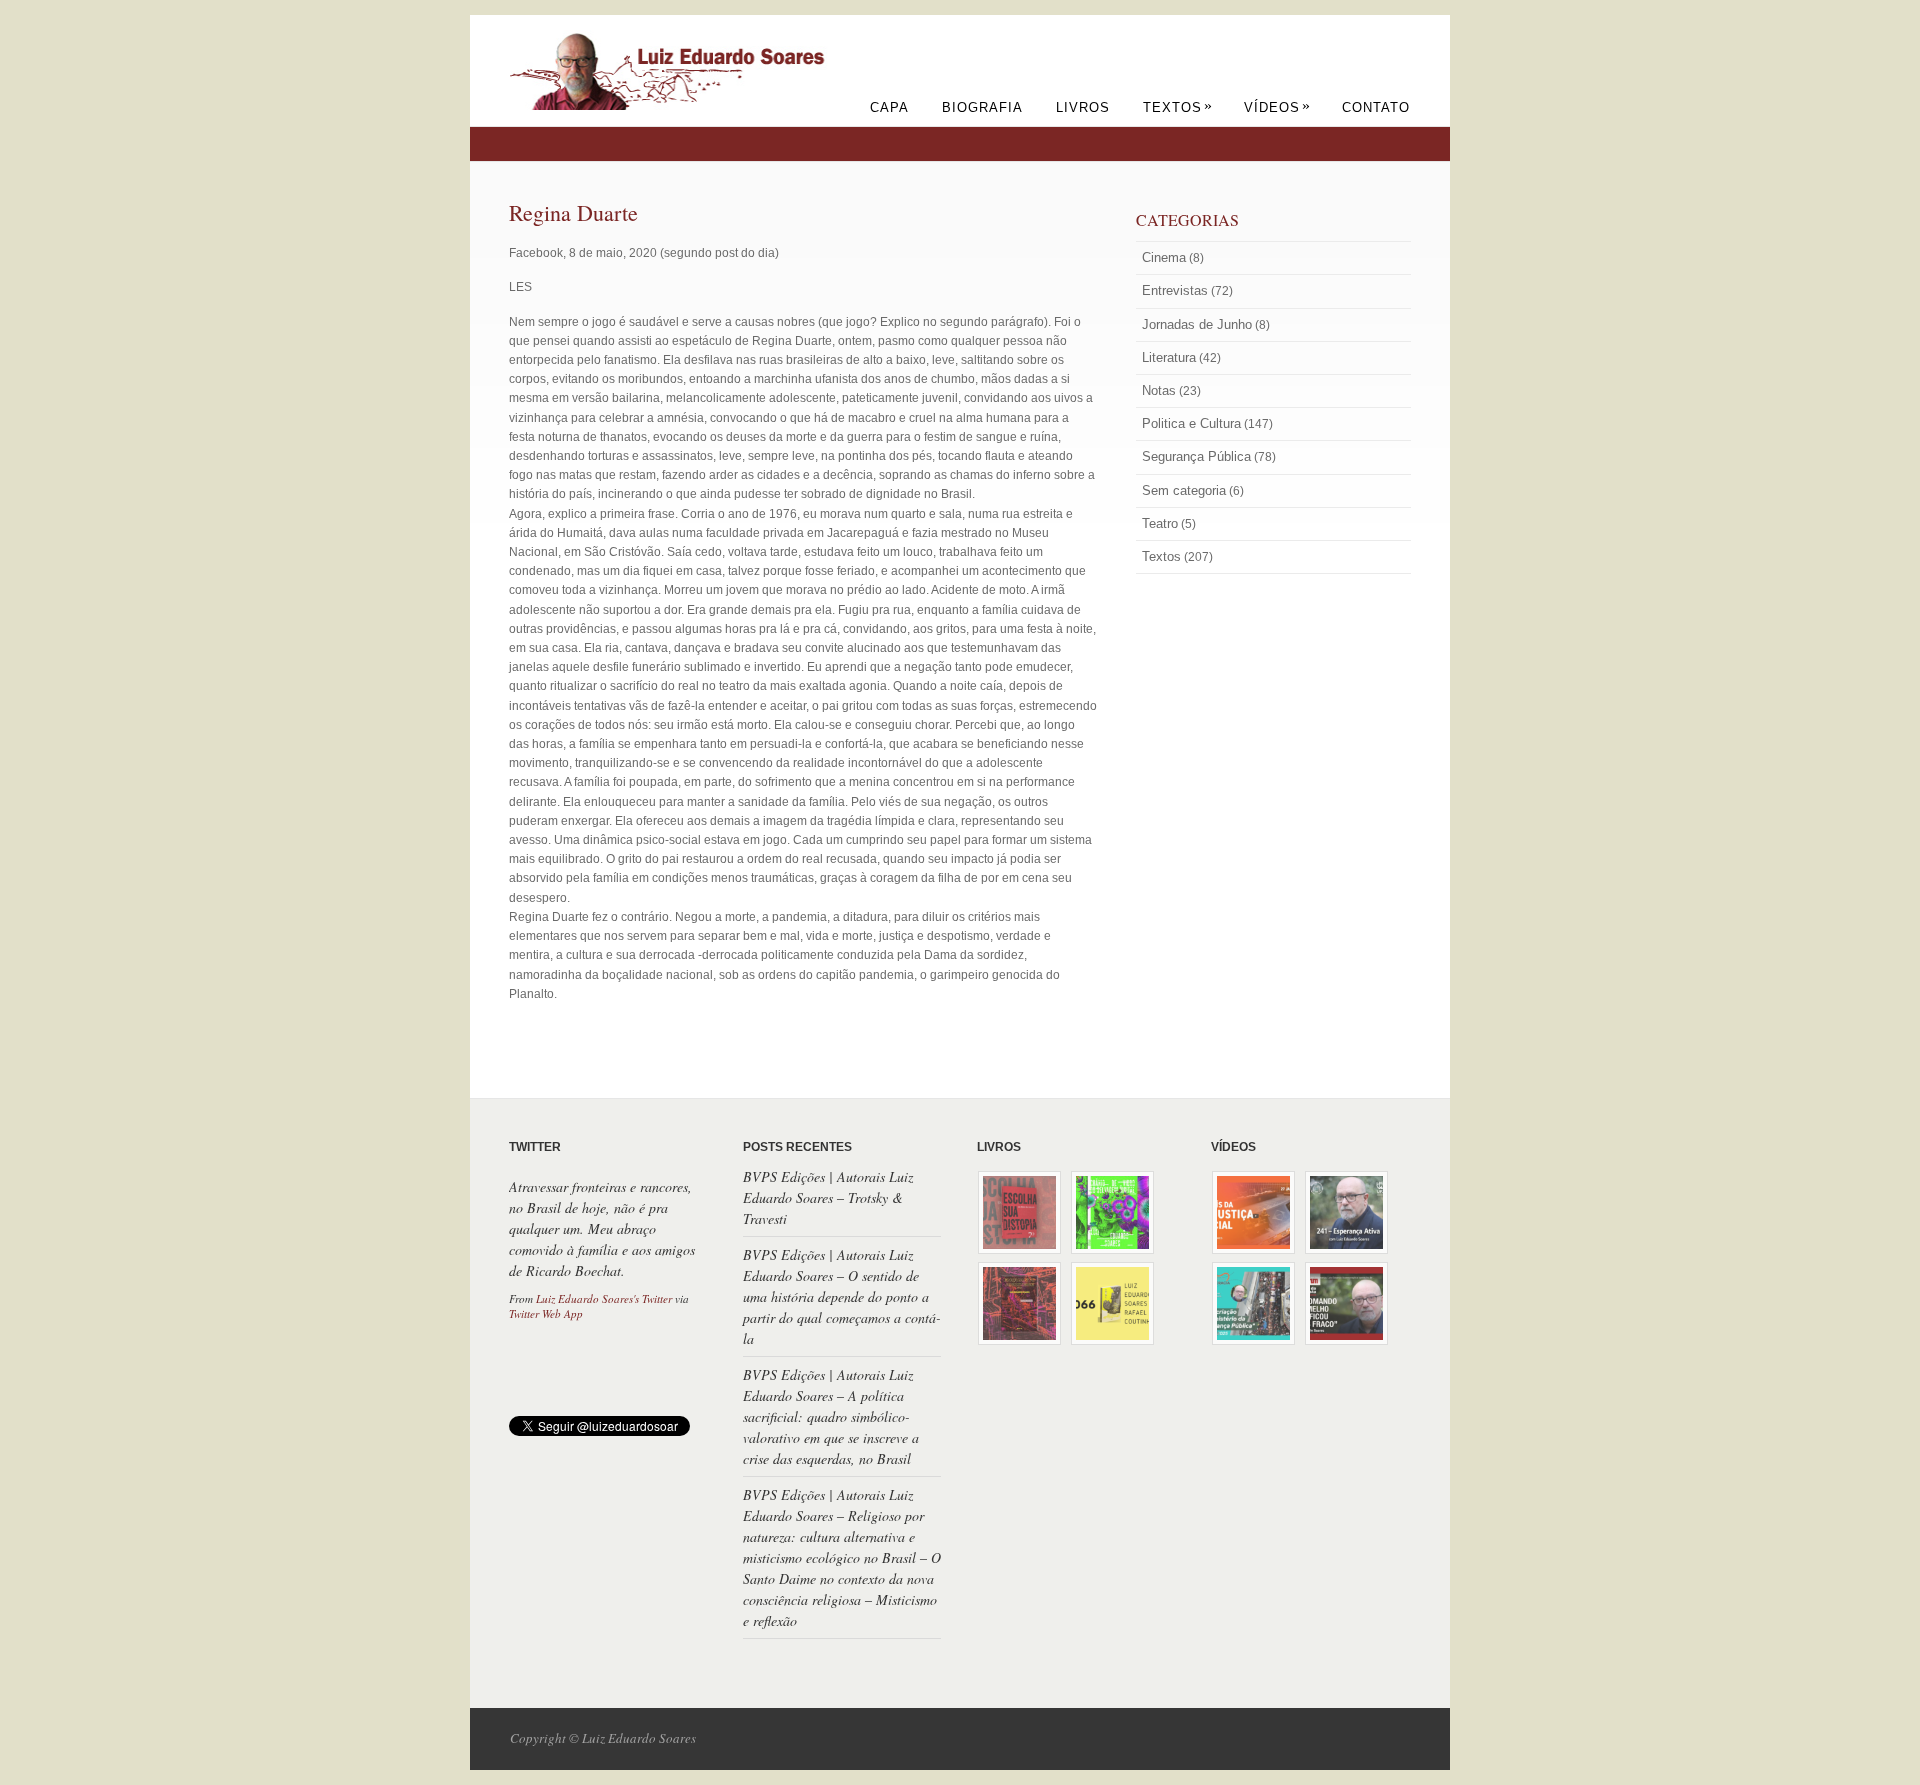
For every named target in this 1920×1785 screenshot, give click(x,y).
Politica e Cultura (1191, 423)
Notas (1159, 390)
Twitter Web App (546, 1313)
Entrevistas (1175, 290)
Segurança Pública (1196, 456)
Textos (1178, 107)
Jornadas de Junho (1197, 324)
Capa (889, 107)
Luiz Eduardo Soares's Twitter (604, 1298)
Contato (1376, 107)
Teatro (1160, 523)
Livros (1083, 107)
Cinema (1164, 257)
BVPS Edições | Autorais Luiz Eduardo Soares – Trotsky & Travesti (828, 1197)
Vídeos (1277, 107)
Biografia (982, 107)
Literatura (1169, 357)
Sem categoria (1184, 490)
